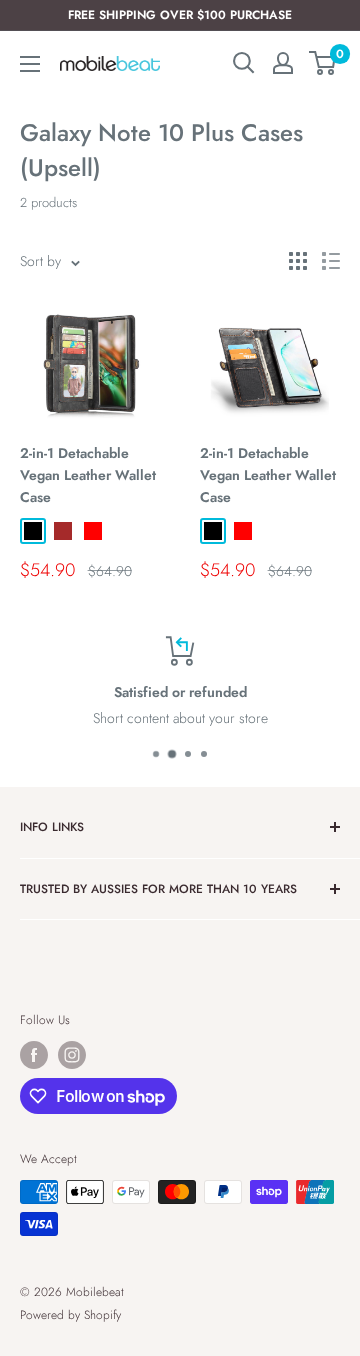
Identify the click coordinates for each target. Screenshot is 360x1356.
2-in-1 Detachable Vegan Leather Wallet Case (88, 474)
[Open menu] (30, 64)
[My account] (283, 63)
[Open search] (244, 63)
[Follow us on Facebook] (34, 1055)
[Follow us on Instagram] (72, 1055)
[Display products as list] (331, 261)
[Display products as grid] (298, 261)
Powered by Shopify (70, 1315)
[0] (323, 63)
